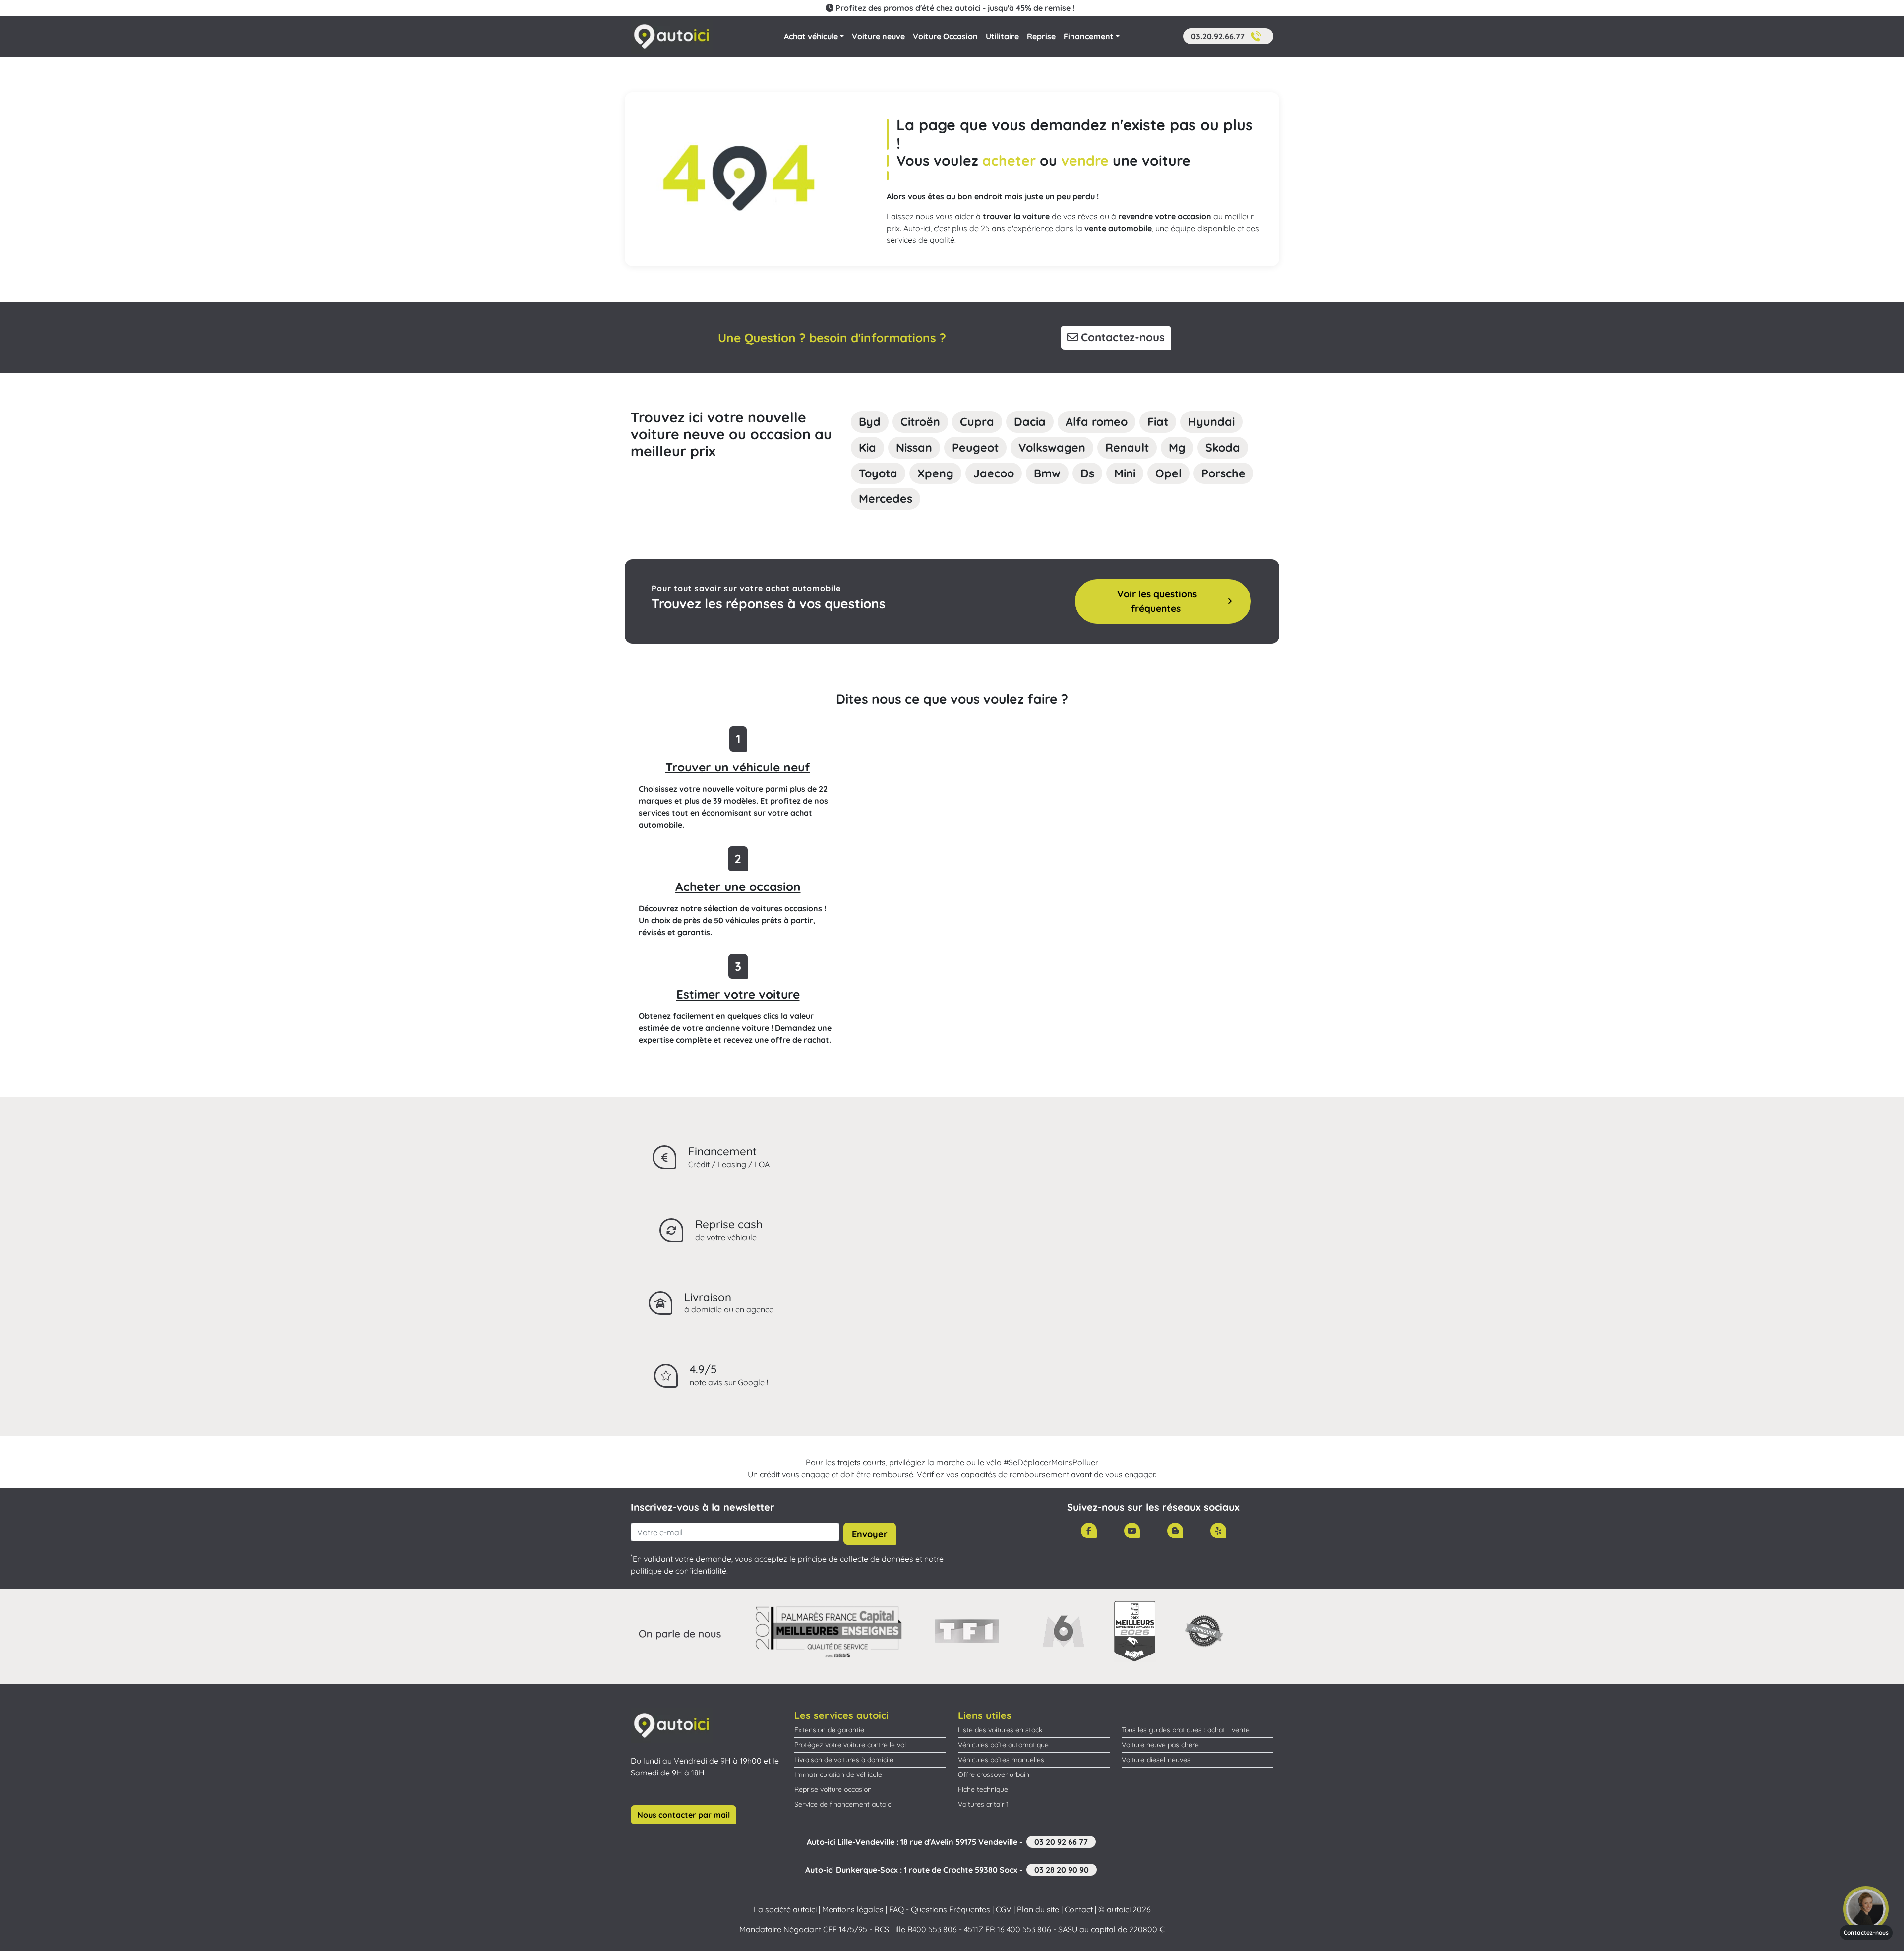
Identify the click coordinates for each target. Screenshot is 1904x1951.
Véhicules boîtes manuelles (1001, 1760)
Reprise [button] (1041, 36)
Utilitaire (1002, 36)
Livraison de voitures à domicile (844, 1760)
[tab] (870, 422)
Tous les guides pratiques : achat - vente (1186, 1730)
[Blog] (1175, 1531)
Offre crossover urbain (994, 1774)
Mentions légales (853, 1909)
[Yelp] (1218, 1531)
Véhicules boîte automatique (1003, 1745)
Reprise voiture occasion (833, 1789)
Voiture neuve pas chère (1160, 1745)
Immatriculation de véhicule (838, 1774)
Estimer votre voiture (738, 994)
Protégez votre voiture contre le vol (850, 1745)
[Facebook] (1089, 1531)
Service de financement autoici (843, 1804)
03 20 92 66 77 (1061, 1842)
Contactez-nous (1121, 337)
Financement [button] (1089, 36)
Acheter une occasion (738, 887)
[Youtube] (1132, 1531)
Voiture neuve (878, 36)
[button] (1228, 36)
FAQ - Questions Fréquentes (940, 1909)
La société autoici (785, 1909)
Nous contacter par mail (684, 1815)
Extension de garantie (829, 1730)
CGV (1004, 1909)
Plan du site (1038, 1909)
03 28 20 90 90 (1062, 1870)
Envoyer (870, 1534)
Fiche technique (983, 1789)
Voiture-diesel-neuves (1156, 1760)
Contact (1079, 1909)
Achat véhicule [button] (811, 36)
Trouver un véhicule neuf (738, 767)
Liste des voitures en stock (1000, 1730)
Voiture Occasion (945, 36)
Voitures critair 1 (983, 1804)
